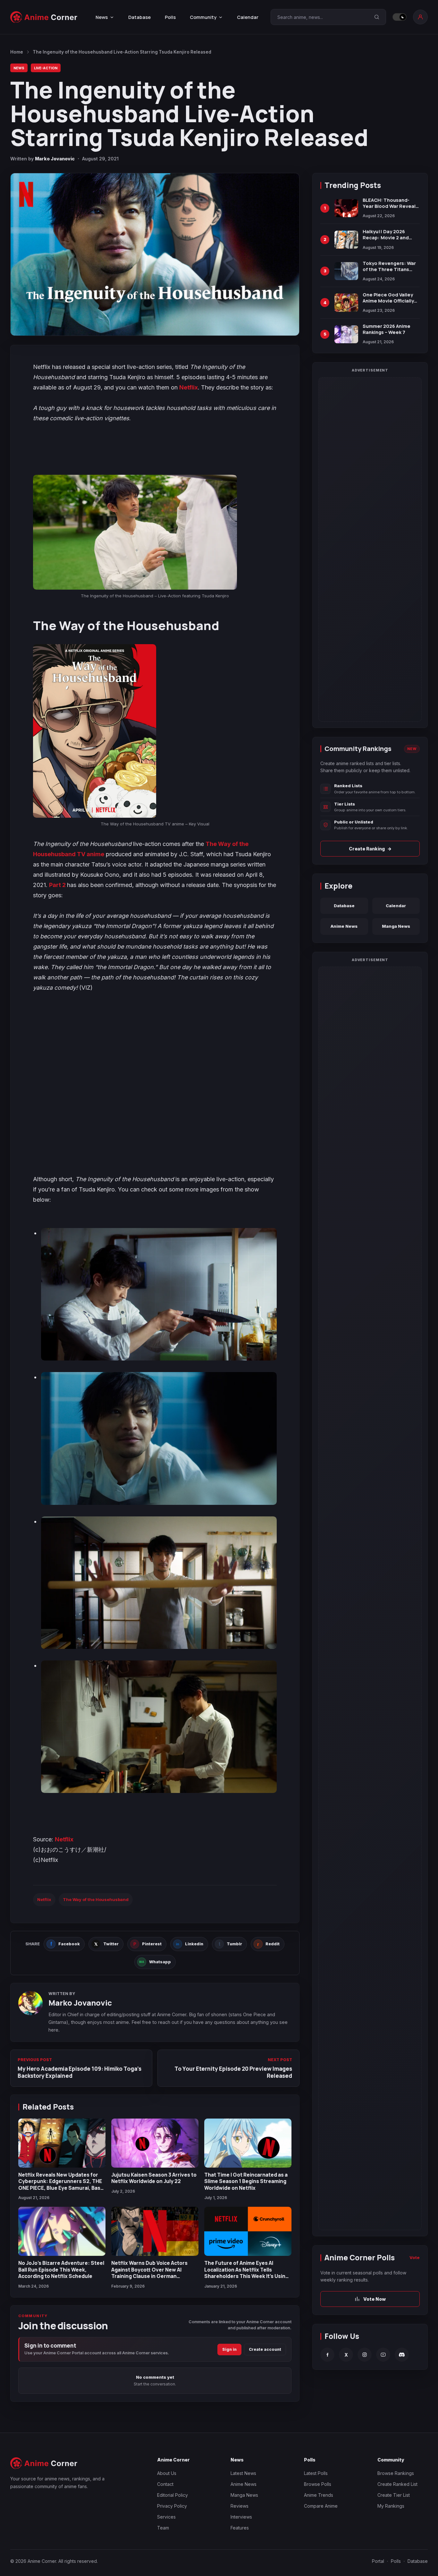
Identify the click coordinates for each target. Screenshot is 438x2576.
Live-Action (46, 68)
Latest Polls (316, 2473)
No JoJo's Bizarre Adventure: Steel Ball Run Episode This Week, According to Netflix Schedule (61, 2269)
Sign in (229, 2349)
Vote (415, 2257)
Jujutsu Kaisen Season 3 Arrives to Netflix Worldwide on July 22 (154, 2178)
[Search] (377, 17)
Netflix (189, 387)
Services (166, 2517)
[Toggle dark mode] (400, 17)
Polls (170, 17)
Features (240, 2528)
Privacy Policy (172, 2506)
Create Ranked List (397, 2484)
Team (163, 2528)
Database (139, 17)
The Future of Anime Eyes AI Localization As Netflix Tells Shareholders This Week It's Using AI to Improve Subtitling (246, 2273)
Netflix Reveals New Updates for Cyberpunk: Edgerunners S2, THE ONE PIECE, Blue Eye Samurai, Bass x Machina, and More (61, 2184)
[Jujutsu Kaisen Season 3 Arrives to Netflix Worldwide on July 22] (155, 2143)
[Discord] (402, 2355)
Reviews (240, 2506)
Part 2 (58, 885)
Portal (378, 2561)
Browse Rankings (396, 2473)
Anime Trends (319, 2495)
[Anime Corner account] (420, 17)
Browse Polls (318, 2484)
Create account (265, 2349)
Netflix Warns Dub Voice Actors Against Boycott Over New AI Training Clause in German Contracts (149, 2273)
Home (17, 52)
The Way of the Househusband (96, 1899)
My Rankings (391, 2506)
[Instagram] (365, 2355)
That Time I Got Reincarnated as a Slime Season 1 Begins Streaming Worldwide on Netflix (246, 2181)
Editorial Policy (173, 2495)
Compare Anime (321, 2506)
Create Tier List (394, 2495)
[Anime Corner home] (44, 17)
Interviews (241, 2517)
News (19, 68)
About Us (167, 2473)
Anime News (344, 926)
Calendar (248, 17)
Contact (165, 2484)
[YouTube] (383, 2355)
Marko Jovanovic (55, 159)
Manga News (396, 926)
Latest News (243, 2473)
